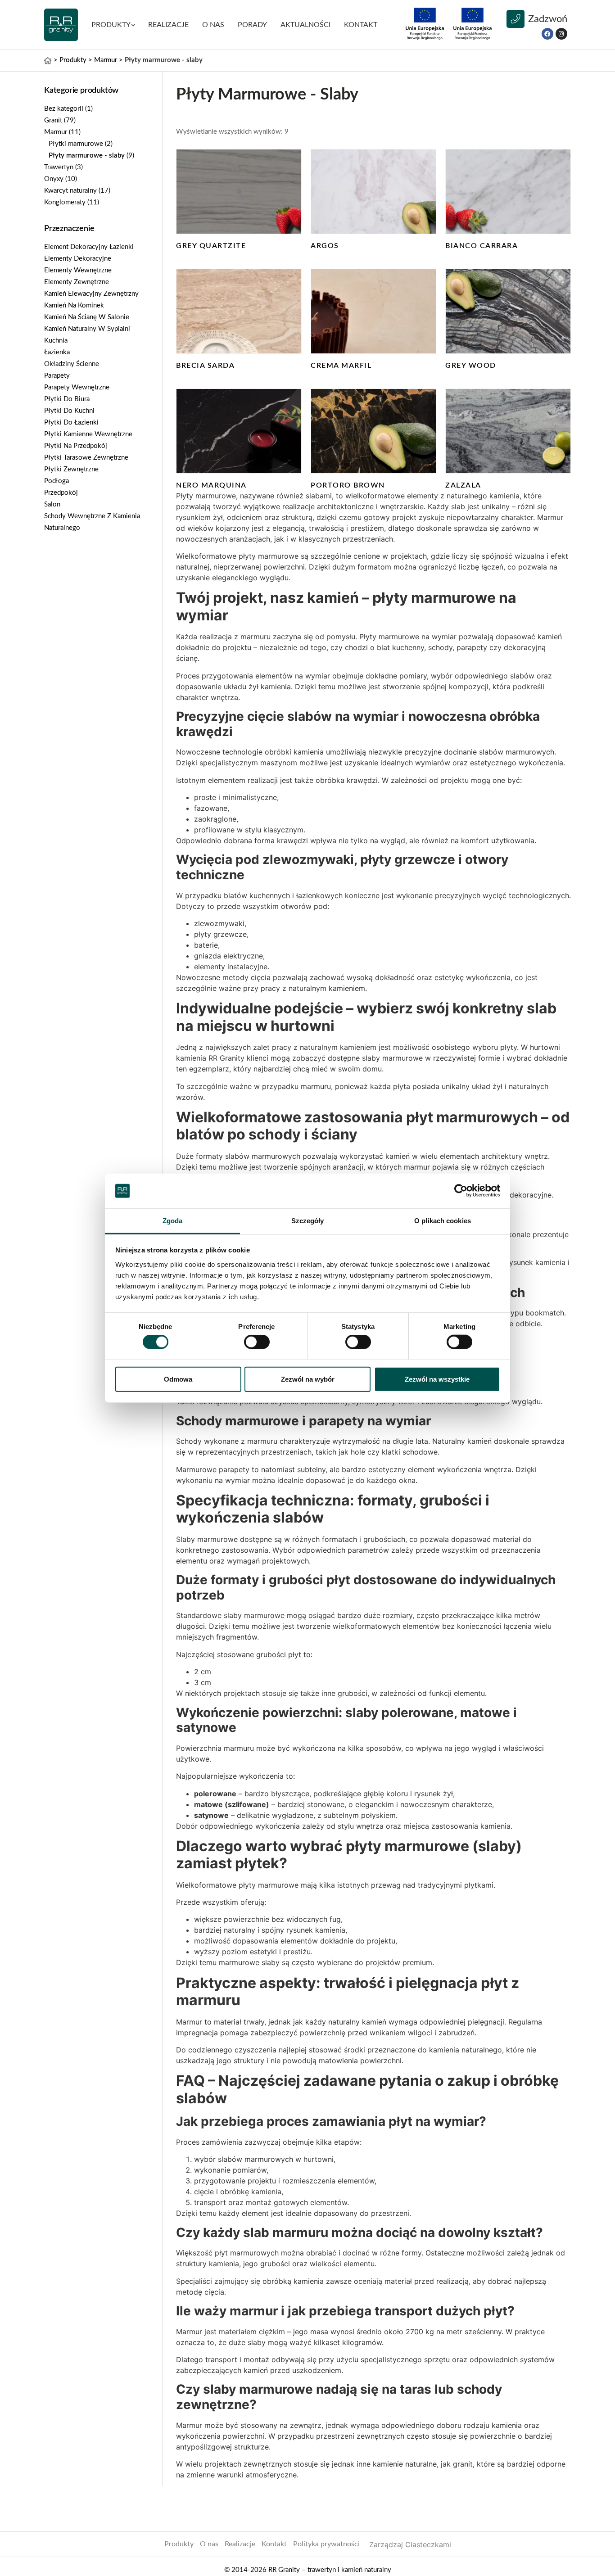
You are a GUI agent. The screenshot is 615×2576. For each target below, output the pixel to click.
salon (52, 504)
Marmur (56, 132)
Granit (53, 120)
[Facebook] (547, 34)
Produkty (179, 2544)
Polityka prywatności (326, 2544)
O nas (213, 25)
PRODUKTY (111, 25)
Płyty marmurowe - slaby (87, 156)
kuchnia (56, 341)
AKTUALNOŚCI (305, 25)
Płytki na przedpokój (76, 446)
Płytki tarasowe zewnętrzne (86, 458)
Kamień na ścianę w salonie (87, 317)
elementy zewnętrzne (77, 282)
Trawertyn (59, 167)
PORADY (252, 25)
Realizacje (240, 2544)
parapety (57, 376)
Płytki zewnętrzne (71, 469)
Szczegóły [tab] (308, 1221)
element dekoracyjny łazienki (89, 247)
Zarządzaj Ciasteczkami (410, 2544)
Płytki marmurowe (76, 144)
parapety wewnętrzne (77, 387)
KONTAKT (361, 25)
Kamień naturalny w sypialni (87, 329)
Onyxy (54, 179)
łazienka (57, 352)
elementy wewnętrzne (78, 270)
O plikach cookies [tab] (443, 1221)
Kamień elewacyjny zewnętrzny (91, 294)
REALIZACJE (168, 25)
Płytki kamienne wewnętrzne (88, 434)
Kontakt (274, 2544)
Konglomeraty (65, 202)
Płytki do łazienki (71, 423)
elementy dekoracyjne (78, 259)
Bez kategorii (64, 109)
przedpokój (61, 493)
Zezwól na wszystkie (437, 1379)
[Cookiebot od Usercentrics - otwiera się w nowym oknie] (461, 1191)
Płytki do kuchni (69, 411)
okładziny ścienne (72, 364)
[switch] (257, 1342)
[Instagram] (561, 34)
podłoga (57, 481)
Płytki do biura (67, 399)
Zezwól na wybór (308, 1379)
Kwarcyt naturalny (70, 191)
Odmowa (178, 1379)
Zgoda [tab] (173, 1221)
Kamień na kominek (74, 305)
